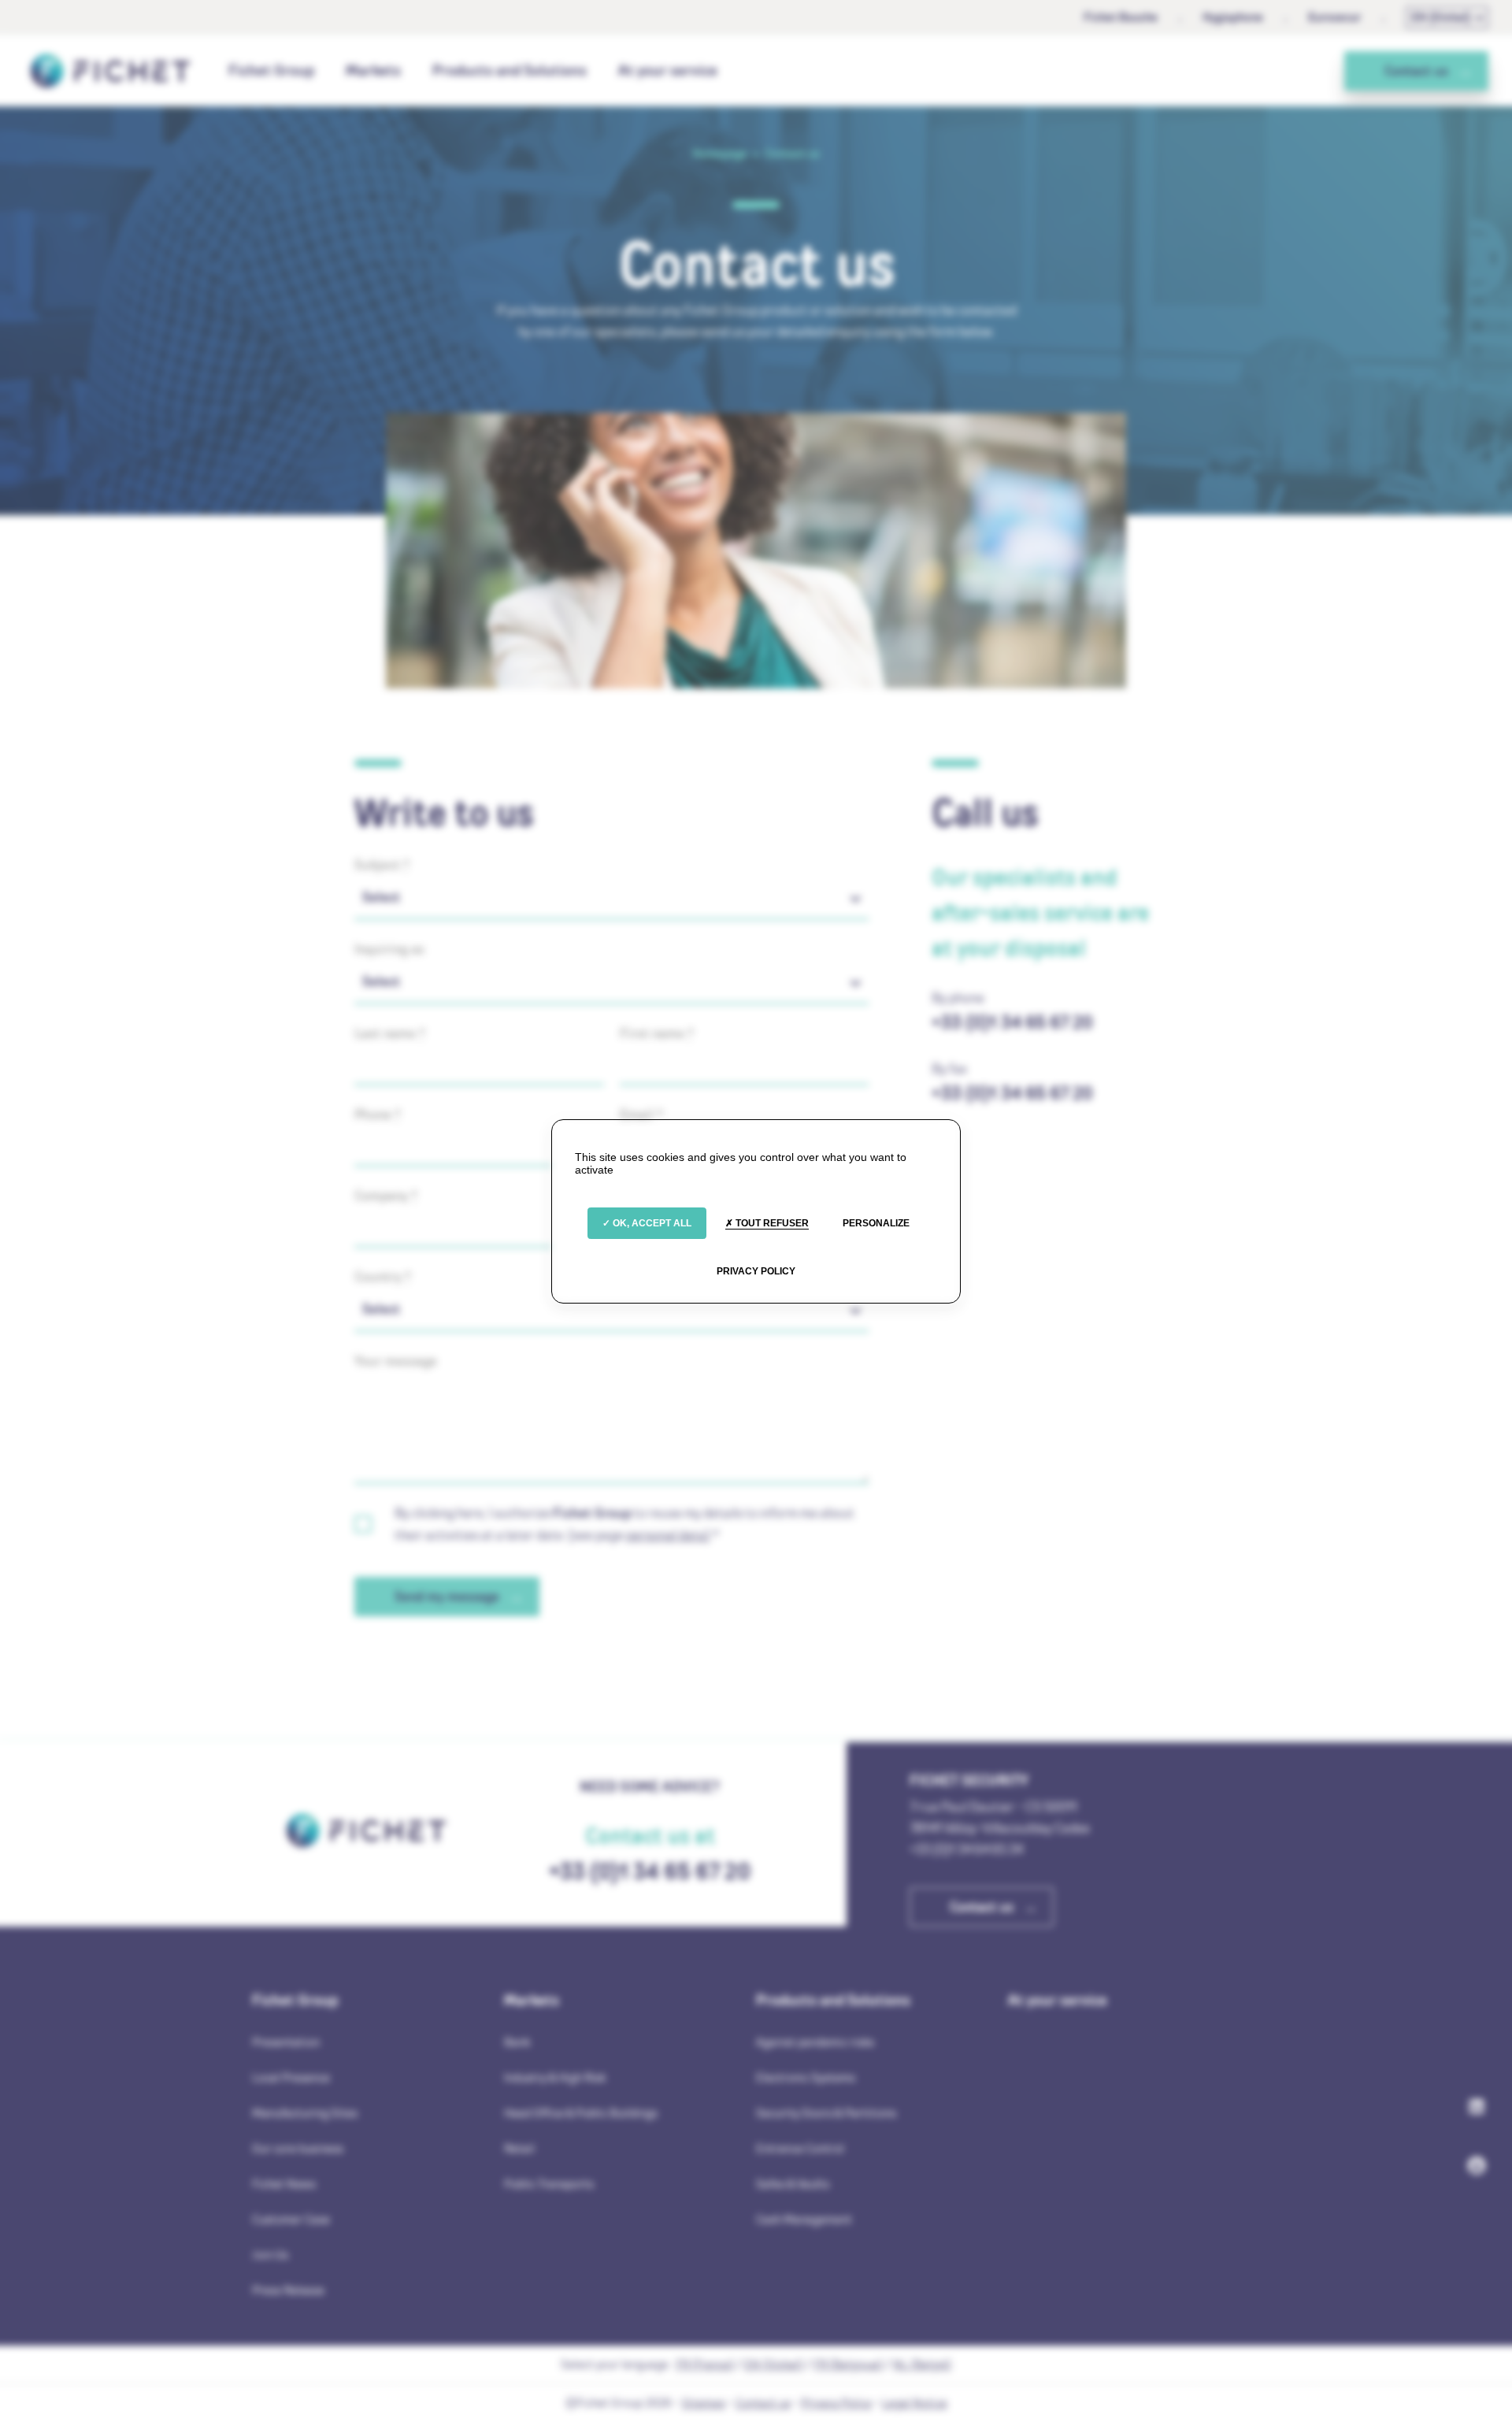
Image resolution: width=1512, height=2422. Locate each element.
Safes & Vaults (793, 2184)
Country (383, 1277)
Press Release (288, 2290)
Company (386, 1196)
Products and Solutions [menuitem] (510, 70)
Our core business (298, 2148)
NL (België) (922, 2364)
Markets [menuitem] (373, 70)
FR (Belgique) (848, 2364)
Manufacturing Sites (305, 2113)
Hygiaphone (1233, 17)
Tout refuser (771, 1223)
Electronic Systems (806, 2077)
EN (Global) (1441, 17)
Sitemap (704, 2403)
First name (657, 1033)
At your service (668, 70)
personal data (666, 1535)
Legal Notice (915, 2403)
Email (641, 1115)
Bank (517, 2042)
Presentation (286, 2042)
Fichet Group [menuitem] (271, 70)
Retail (519, 2148)
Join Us (270, 2255)
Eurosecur (1334, 17)
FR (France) (705, 2364)
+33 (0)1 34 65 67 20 (1012, 1022)
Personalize (876, 1223)
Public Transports (549, 2184)
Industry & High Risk (555, 2077)
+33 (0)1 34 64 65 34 (966, 1849)
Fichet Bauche (1121, 17)
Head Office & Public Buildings (581, 2113)
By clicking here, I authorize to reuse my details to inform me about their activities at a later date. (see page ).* (624, 1524)
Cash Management (804, 2219)
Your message (396, 1361)
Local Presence (291, 2077)
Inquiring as (389, 949)
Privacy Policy (836, 2403)
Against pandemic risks (815, 2042)
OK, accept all (651, 1223)
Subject (382, 865)
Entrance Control (800, 2148)
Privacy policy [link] (756, 1271)
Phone (378, 1115)
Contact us (763, 2403)
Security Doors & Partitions (826, 2113)
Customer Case (291, 2219)
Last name (390, 1033)
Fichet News (284, 2184)
